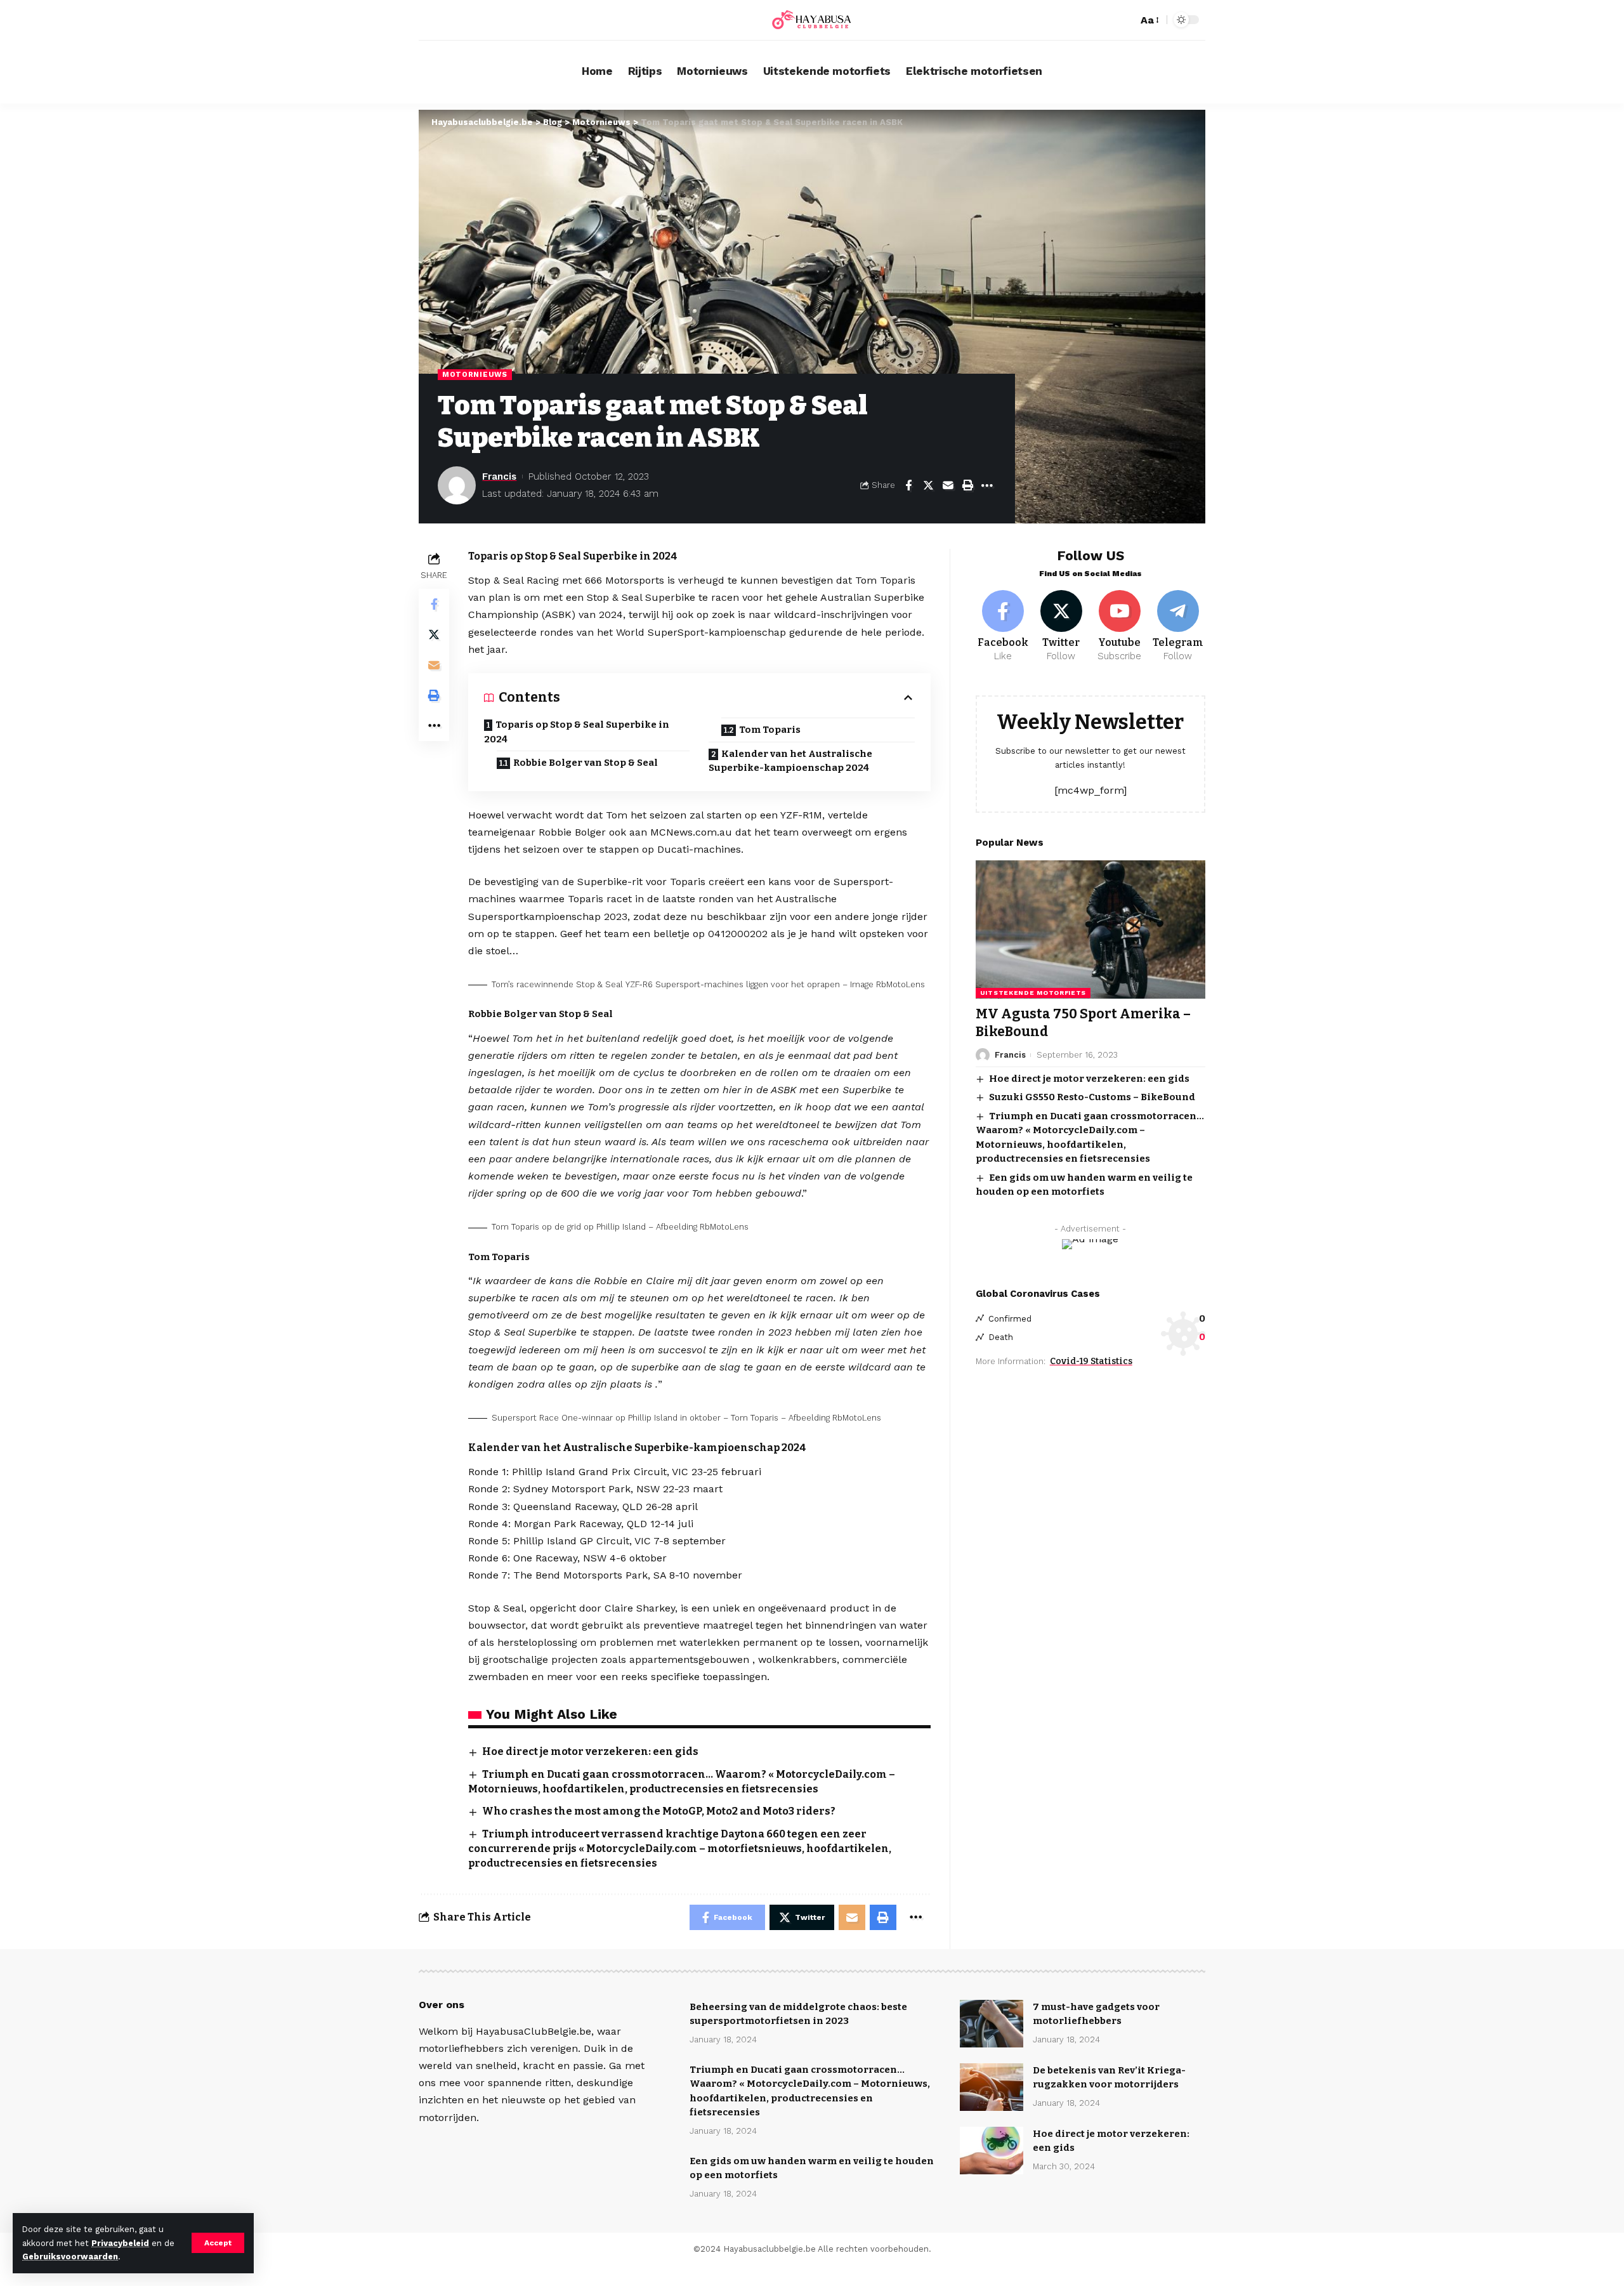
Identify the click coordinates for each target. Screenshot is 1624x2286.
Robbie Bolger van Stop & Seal (586, 763)
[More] (987, 485)
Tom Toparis (770, 730)
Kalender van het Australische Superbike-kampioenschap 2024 (790, 761)
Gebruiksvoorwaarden (70, 2256)
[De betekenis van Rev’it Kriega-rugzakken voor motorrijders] (992, 2087)
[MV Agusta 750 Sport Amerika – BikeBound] (1090, 929)
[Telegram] (1178, 627)
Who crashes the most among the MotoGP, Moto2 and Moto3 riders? (659, 1811)
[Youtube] (1119, 627)
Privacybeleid (120, 2243)
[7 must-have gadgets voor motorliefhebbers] (992, 2024)
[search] (1125, 20)
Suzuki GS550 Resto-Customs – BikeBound (1092, 1098)
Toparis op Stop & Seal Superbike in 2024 (577, 732)
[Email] (948, 485)
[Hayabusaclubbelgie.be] (812, 20)
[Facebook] (1003, 627)
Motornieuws (475, 374)
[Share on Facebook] (908, 485)
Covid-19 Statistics (1091, 1361)
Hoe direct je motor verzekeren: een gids (590, 1751)
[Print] (967, 485)
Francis (499, 476)
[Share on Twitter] (928, 485)
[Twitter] (1062, 627)
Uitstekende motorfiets (1033, 993)
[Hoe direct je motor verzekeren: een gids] (992, 2151)
